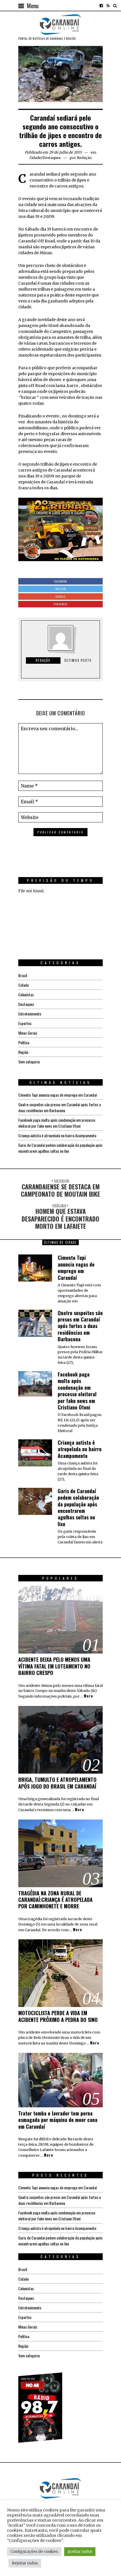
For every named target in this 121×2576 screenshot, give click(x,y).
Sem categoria (29, 1062)
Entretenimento (30, 1014)
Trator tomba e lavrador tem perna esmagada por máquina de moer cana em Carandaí (58, 2120)
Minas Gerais (28, 1033)
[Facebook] (101, 6)
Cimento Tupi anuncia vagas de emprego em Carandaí (58, 1095)
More (88, 1696)
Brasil (23, 975)
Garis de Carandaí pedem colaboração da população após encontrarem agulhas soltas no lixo (60, 1148)
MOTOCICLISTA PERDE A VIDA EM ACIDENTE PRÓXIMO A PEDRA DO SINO (58, 2016)
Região (23, 1052)
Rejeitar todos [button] (25, 2563)
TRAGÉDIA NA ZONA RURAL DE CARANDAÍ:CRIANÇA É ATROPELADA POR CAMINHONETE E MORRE (55, 1900)
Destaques (52, 158)
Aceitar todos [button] (80, 2552)
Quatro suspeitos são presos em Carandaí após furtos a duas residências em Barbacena (60, 1107)
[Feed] (108, 6)
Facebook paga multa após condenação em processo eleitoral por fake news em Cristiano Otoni (57, 1123)
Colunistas (26, 994)
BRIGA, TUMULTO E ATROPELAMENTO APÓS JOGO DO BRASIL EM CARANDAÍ (57, 1783)
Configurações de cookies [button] (34, 2552)
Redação (84, 158)
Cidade (35, 158)
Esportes (25, 1023)
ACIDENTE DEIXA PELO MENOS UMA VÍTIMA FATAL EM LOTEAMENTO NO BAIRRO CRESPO (54, 1666)
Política (24, 1042)
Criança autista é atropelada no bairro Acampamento (57, 1135)
